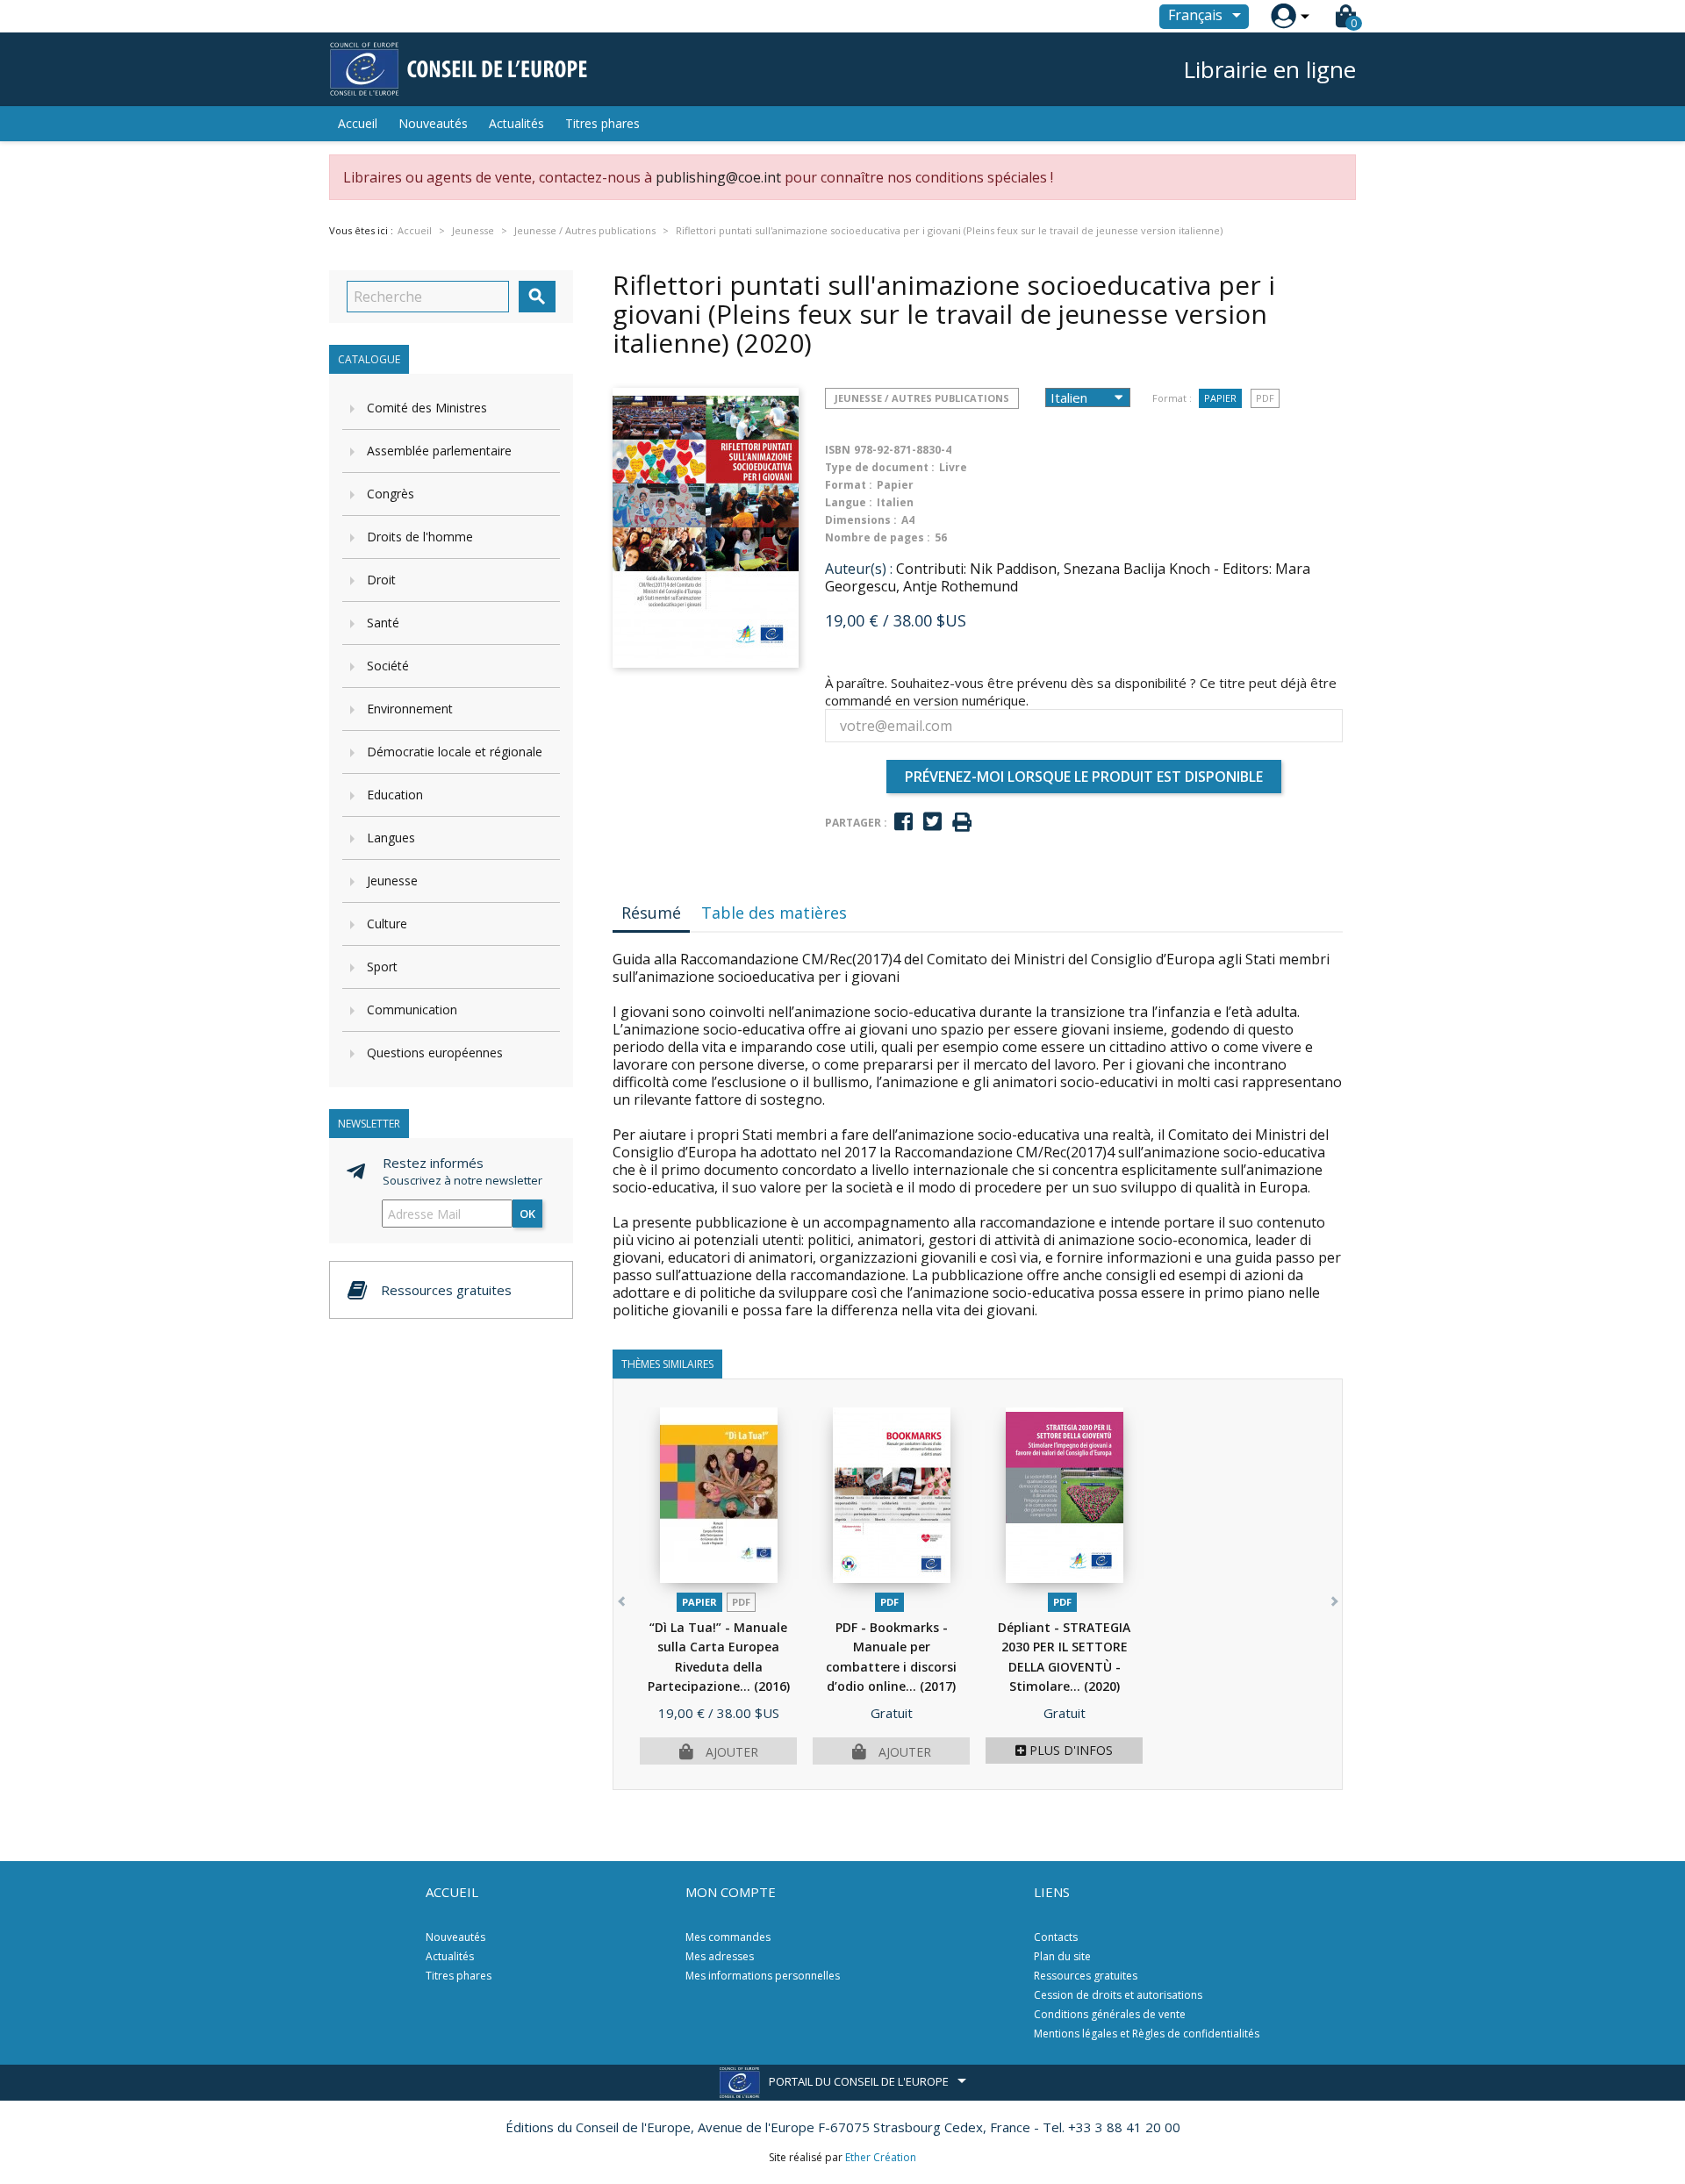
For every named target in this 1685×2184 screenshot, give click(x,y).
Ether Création (881, 2157)
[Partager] (903, 822)
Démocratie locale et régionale (455, 752)
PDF (1265, 398)
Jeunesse (392, 881)
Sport (382, 967)
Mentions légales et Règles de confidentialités (1147, 2034)
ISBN (838, 450)
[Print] (962, 823)
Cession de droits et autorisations (1118, 1995)
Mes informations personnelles (763, 1976)
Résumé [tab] (651, 913)
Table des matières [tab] (774, 913)
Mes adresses (720, 1956)
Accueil (358, 123)
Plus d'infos (1069, 1750)
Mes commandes (728, 1937)
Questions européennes (435, 1053)
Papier (1220, 398)
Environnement (410, 709)
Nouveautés (433, 123)
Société (388, 666)
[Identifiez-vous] (1283, 16)
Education (395, 795)
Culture (387, 924)
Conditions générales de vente (1110, 2014)
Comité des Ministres (427, 408)
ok (527, 1214)
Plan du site (1062, 1956)
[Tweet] (932, 822)
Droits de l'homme (420, 537)
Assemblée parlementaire (439, 451)
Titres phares (602, 123)
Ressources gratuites (1086, 1976)
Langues (391, 838)
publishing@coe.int (718, 177)
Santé (383, 623)
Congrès (391, 494)
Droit (381, 580)
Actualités (516, 123)
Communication (412, 1010)
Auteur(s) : (859, 569)
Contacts (1056, 1937)
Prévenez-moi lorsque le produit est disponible (1084, 777)
